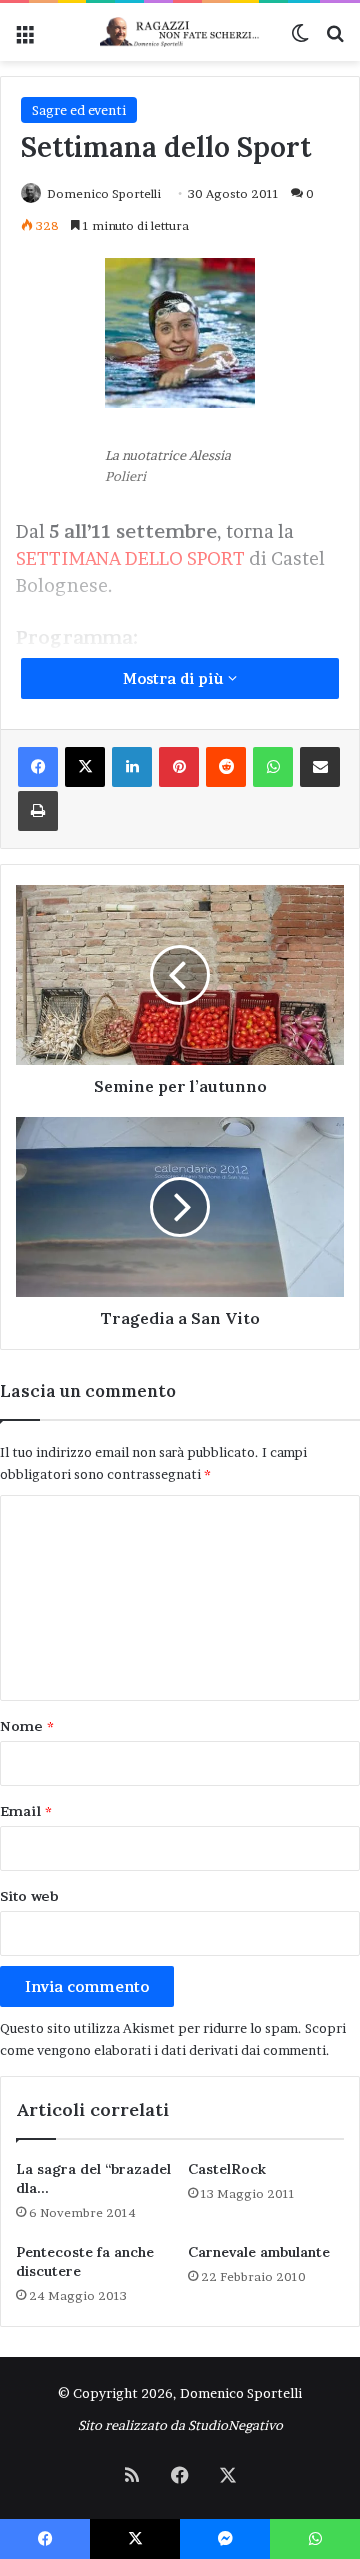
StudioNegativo (235, 2425)
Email (26, 1811)
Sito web (29, 1896)
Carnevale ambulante (259, 2252)
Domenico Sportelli (104, 193)
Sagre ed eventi (79, 110)
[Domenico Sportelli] (180, 32)
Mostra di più (175, 678)
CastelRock (227, 2169)
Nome (27, 1726)
